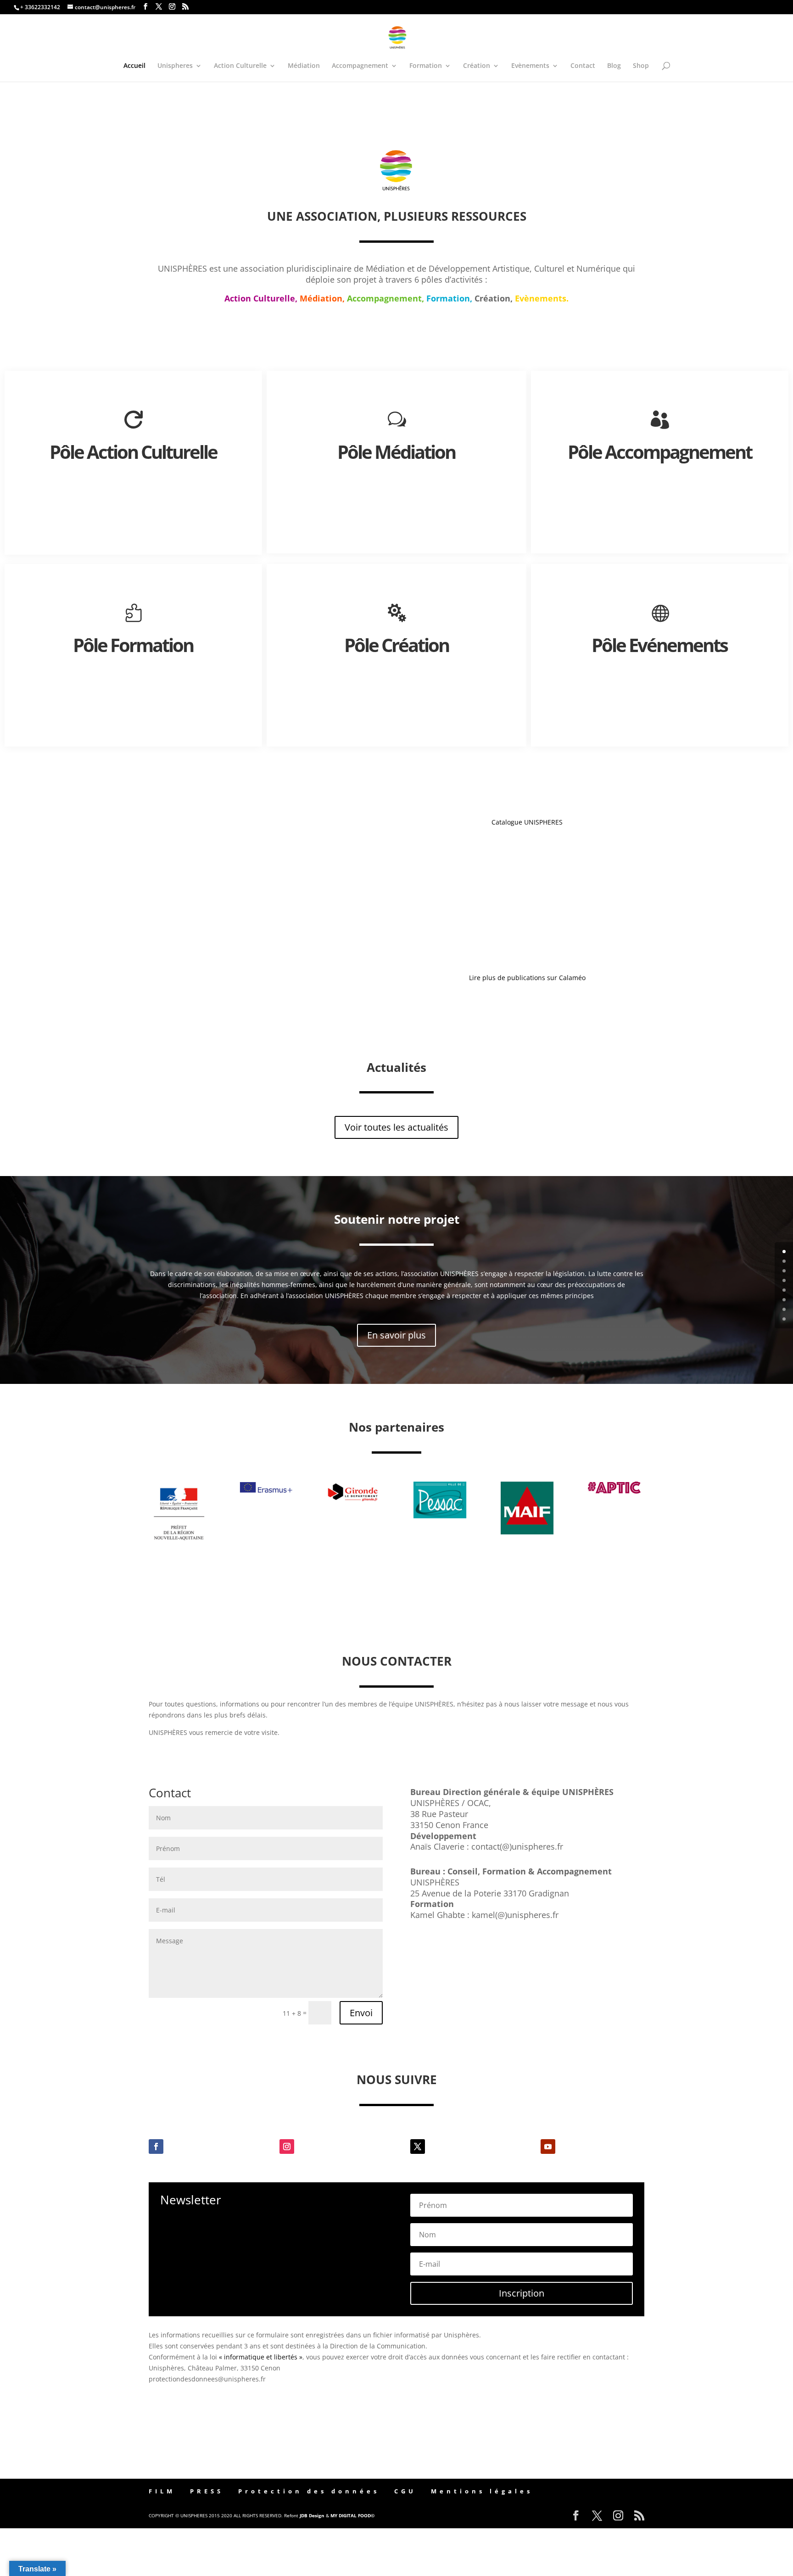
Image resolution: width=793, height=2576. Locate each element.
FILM (162, 2491)
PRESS (207, 2491)
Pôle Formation (133, 645)
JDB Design (312, 2515)
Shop (641, 66)
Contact (583, 66)
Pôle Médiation (396, 452)
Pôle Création (396, 645)
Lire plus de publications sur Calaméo (527, 978)
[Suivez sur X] (418, 2147)
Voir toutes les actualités (396, 1127)
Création (477, 66)
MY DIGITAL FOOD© (352, 2515)
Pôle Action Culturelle (133, 452)
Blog (614, 66)
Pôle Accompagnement (660, 452)
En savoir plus (396, 1335)
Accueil (134, 66)
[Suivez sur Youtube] (548, 2147)
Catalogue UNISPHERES (527, 822)
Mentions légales (482, 2491)
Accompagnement (360, 66)
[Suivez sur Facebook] (156, 2147)
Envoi (361, 2013)
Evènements (530, 66)
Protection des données (309, 2491)
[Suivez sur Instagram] (287, 2147)
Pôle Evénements (659, 645)
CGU (405, 2491)
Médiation (304, 66)
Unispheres (175, 66)
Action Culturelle (240, 66)
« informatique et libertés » (261, 2357)
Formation (426, 66)
